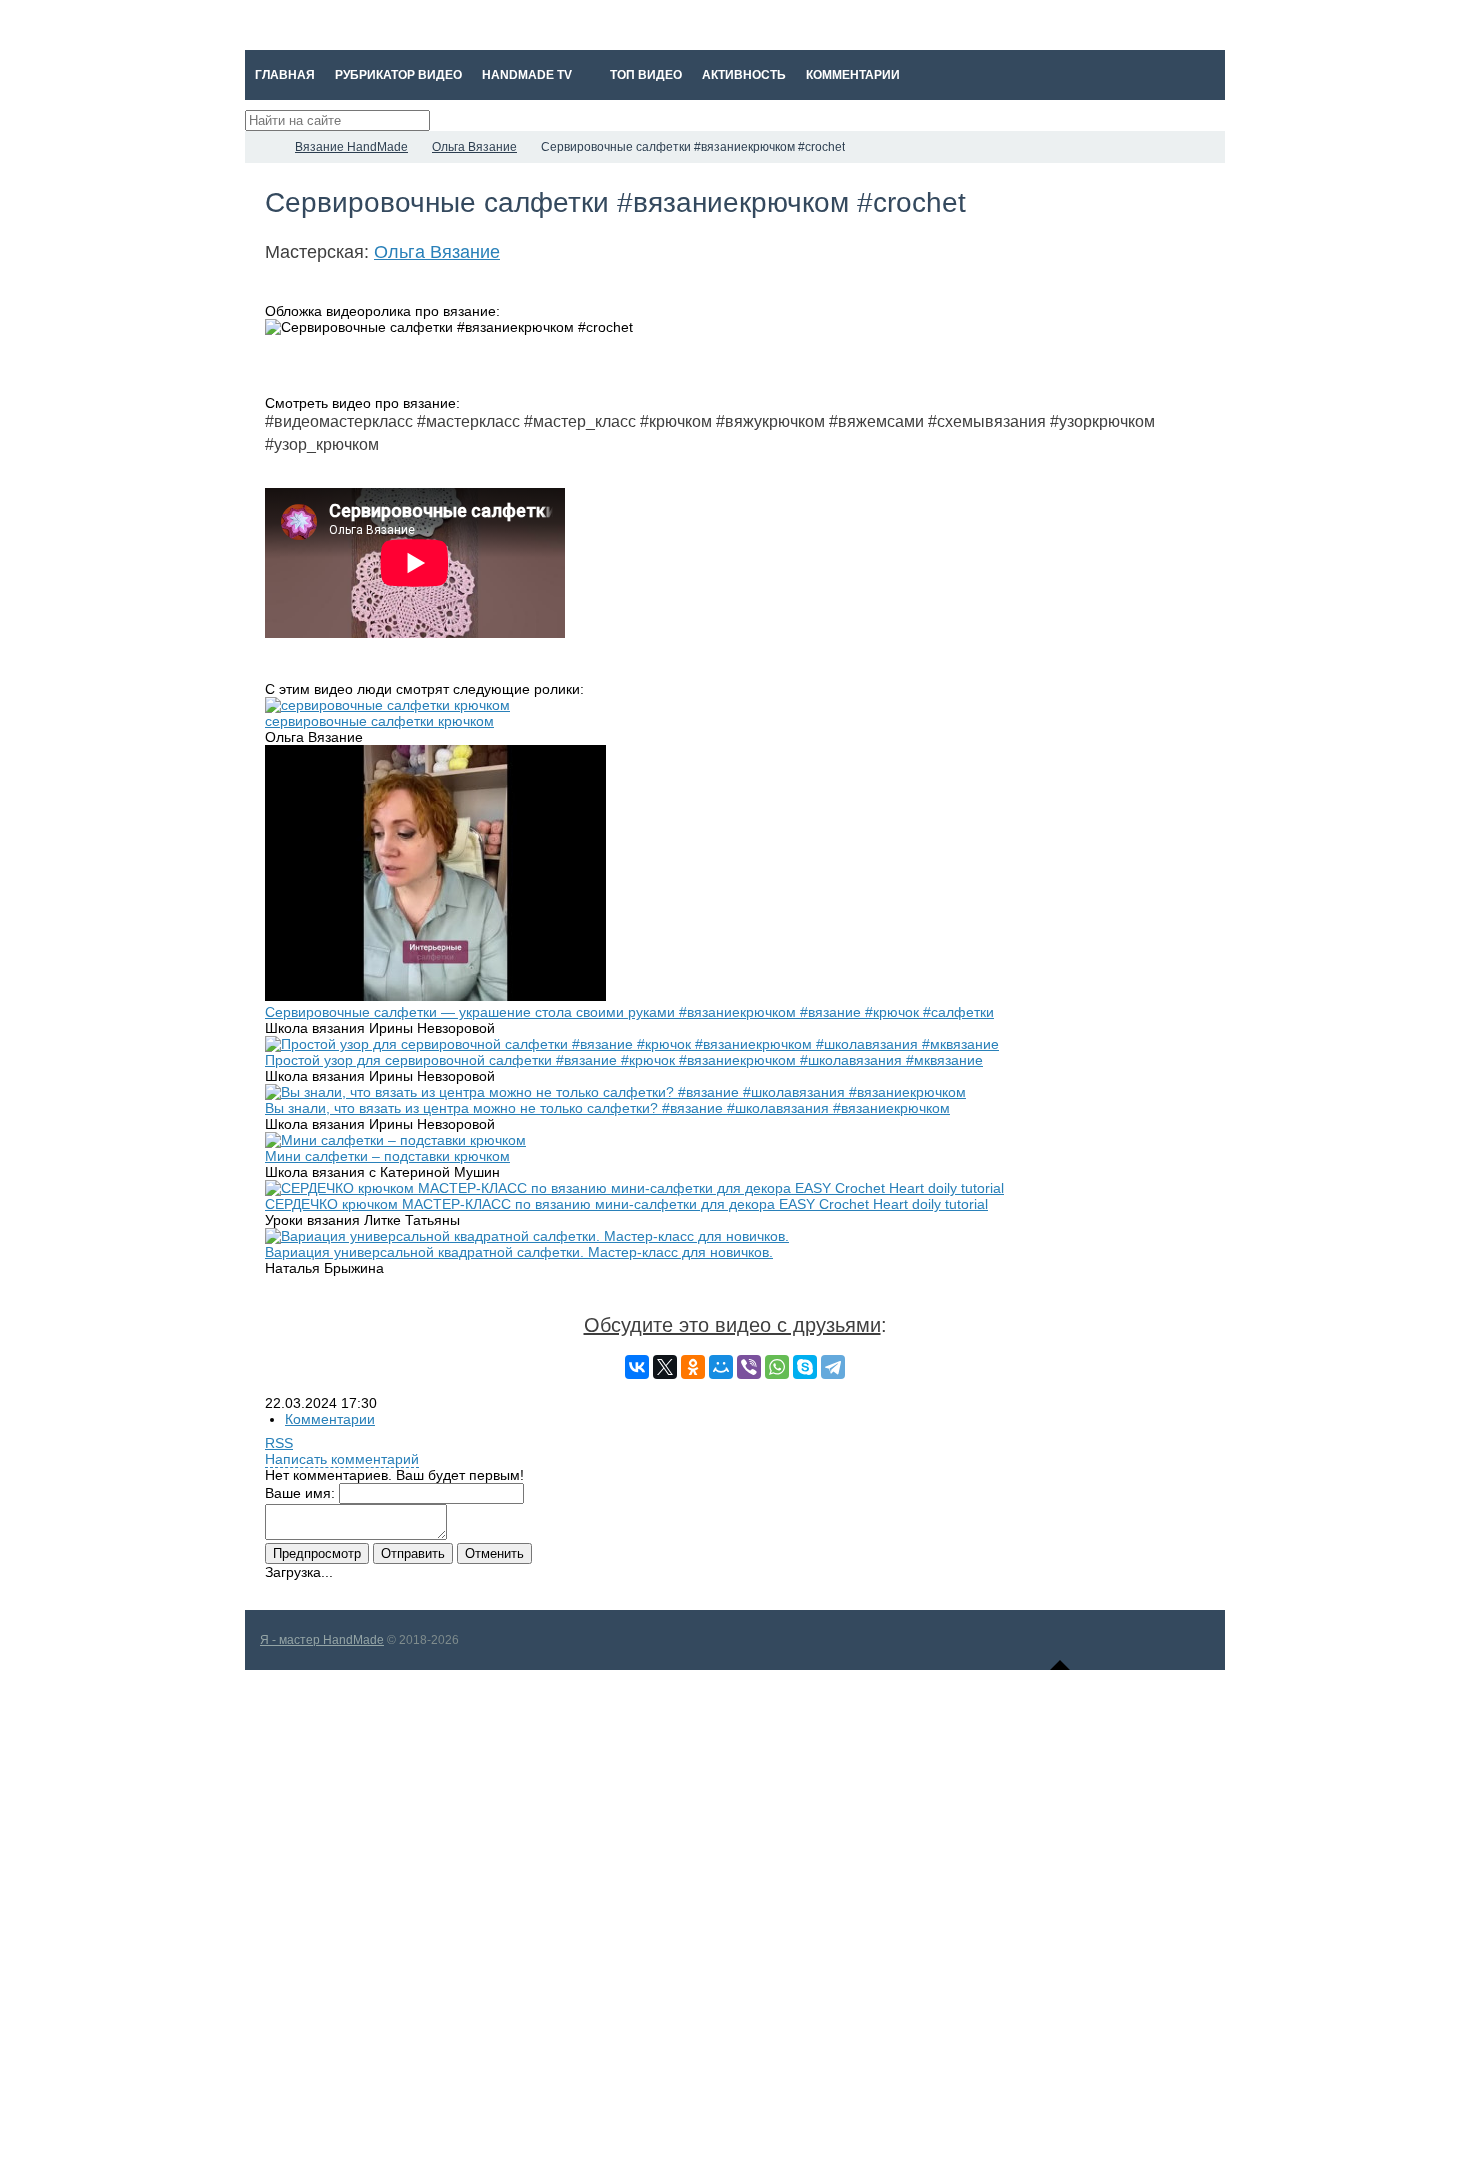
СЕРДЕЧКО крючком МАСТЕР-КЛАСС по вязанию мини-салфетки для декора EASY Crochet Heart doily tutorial (626, 1204)
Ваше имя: (300, 1493)
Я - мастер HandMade (322, 1640)
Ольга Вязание (437, 252)
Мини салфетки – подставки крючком (387, 1156)
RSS (279, 1443)
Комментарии (330, 1419)
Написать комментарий (342, 1459)
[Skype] (805, 1367)
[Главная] (263, 147)
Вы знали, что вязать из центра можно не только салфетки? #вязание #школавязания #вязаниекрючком (607, 1108)
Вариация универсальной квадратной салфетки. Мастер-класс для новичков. (519, 1252)
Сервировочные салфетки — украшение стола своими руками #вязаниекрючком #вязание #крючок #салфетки (629, 1012)
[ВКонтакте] (637, 1367)
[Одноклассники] (693, 1367)
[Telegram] (833, 1367)
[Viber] (749, 1367)
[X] (665, 1367)
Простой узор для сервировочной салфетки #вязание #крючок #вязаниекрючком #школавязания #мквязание (624, 1060)
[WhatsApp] (777, 1367)
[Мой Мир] (721, 1367)
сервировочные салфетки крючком (379, 721)
